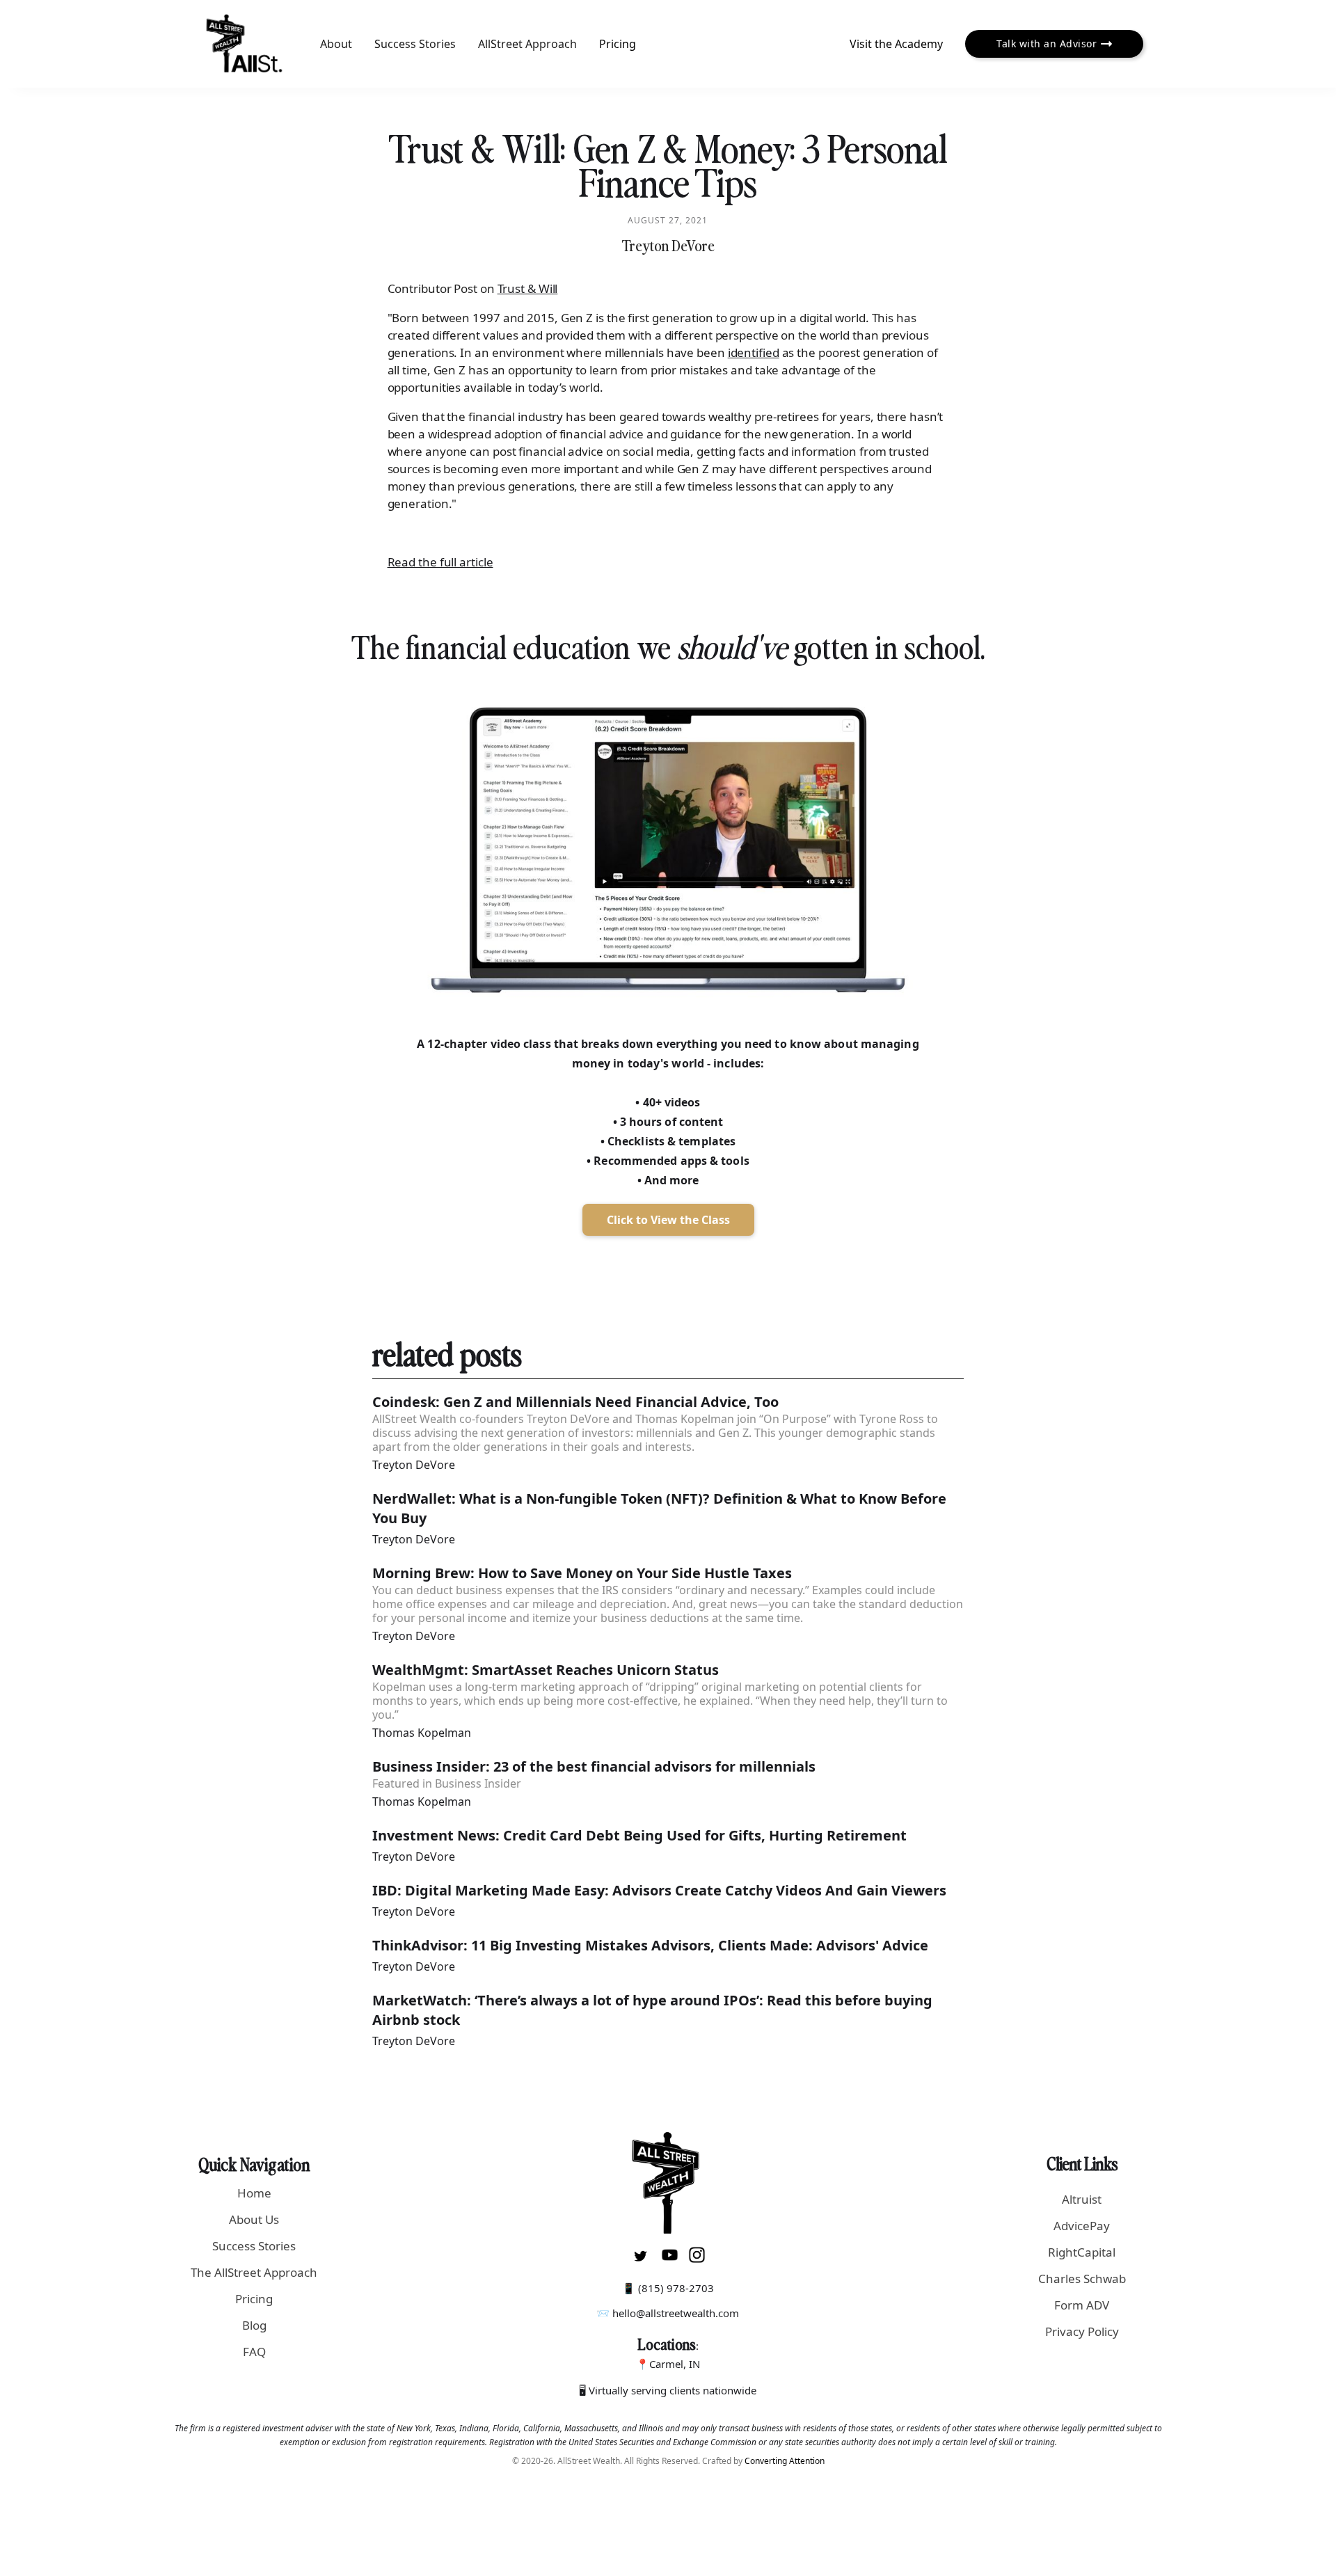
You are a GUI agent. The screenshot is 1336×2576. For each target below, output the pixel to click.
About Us (254, 2219)
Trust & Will (528, 288)
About (336, 44)
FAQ (254, 2352)
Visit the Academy (896, 44)
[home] (245, 44)
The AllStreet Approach (254, 2272)
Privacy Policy (1082, 2331)
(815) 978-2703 (676, 2288)
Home (254, 2193)
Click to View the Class (668, 1220)
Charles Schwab (1082, 2279)
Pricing (618, 44)
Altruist (1082, 2199)
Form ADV (1082, 2305)
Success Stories (415, 44)
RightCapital (1082, 2252)
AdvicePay (1082, 2226)
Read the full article (440, 562)
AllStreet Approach (527, 44)
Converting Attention (785, 2461)
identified (754, 352)
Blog (254, 2325)
